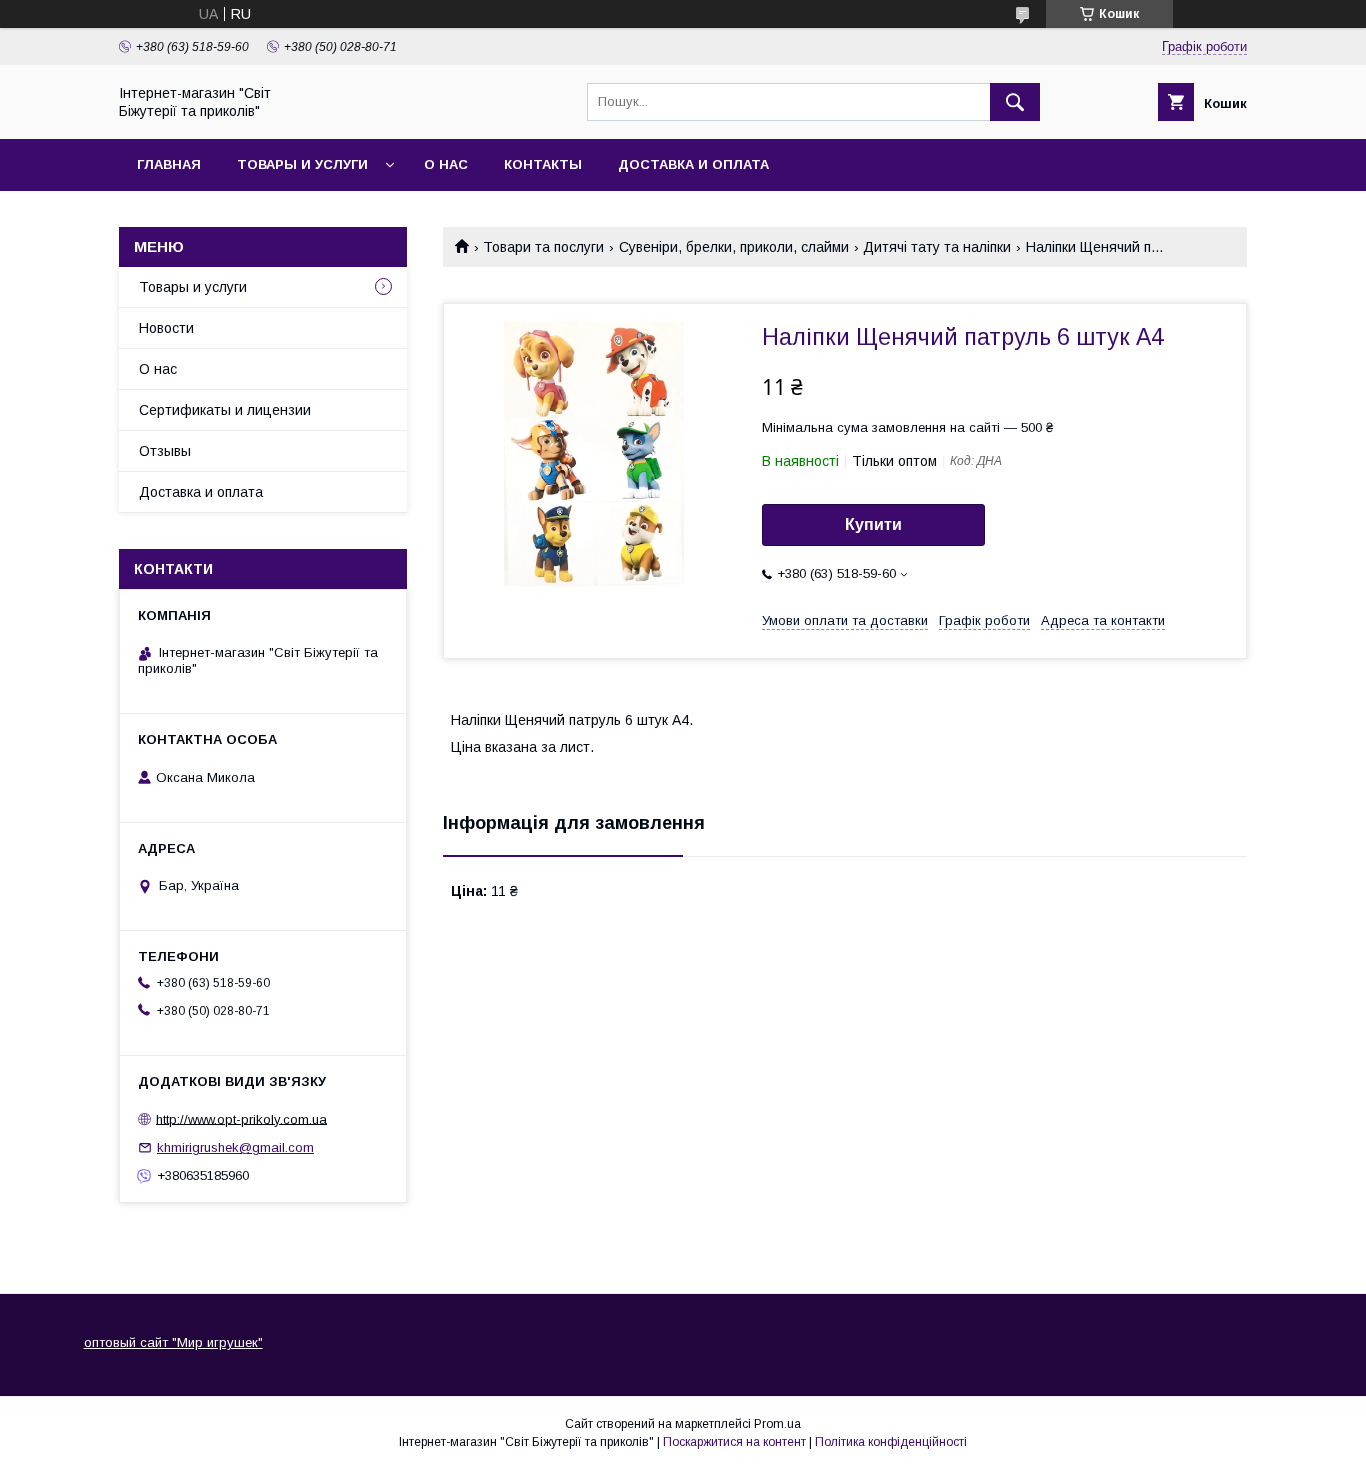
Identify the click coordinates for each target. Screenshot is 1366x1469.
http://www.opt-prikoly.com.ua (241, 1118)
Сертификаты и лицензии (225, 410)
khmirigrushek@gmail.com (235, 1147)
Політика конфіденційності (891, 1442)
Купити (873, 524)
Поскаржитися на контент (734, 1442)
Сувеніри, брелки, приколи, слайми (734, 247)
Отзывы (165, 451)
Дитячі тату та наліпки (937, 247)
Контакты (543, 164)
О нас (446, 164)
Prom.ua (777, 1424)
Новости (166, 328)
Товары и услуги (302, 164)
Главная (169, 164)
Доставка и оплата (693, 164)
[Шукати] (1015, 102)
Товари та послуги (543, 247)
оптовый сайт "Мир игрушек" (173, 1342)
